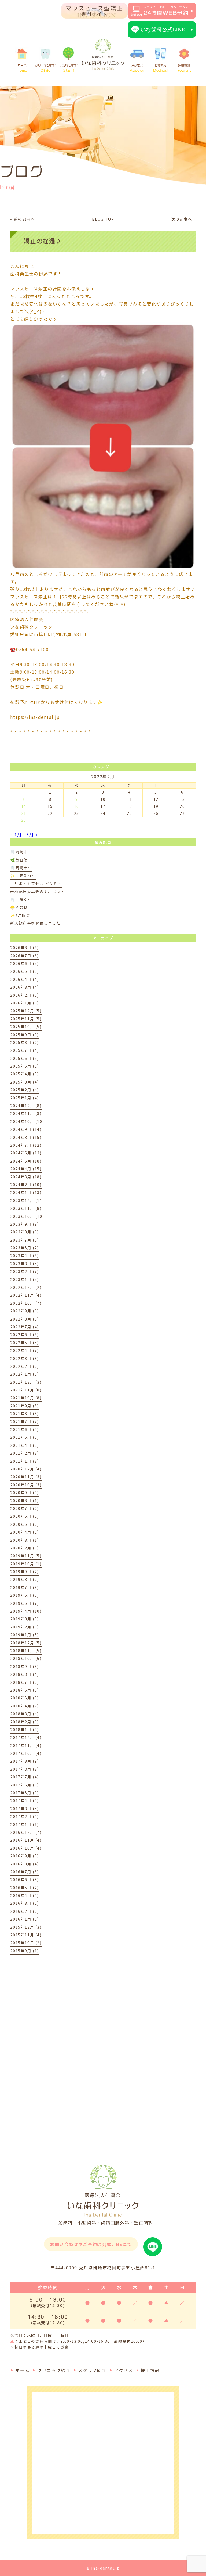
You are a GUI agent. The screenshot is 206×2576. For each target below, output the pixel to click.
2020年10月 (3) (26, 1485)
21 (24, 813)
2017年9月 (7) (25, 1761)
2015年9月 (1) (25, 1951)
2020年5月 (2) (25, 1524)
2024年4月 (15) (26, 1169)
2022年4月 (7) (25, 1350)
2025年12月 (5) (26, 1011)
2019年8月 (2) (25, 1579)
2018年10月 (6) (26, 1658)
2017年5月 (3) (25, 1793)
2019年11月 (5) (26, 1556)
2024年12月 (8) (26, 1106)
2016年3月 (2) (25, 1903)
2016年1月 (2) (25, 1919)
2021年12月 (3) (26, 1382)
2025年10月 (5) (26, 1027)
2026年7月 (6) (25, 956)
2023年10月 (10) (27, 1216)
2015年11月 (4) (26, 1935)
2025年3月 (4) (25, 1082)
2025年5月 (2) (25, 1066)
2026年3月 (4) (25, 987)
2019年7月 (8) (25, 1587)
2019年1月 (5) (25, 1635)
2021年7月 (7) (25, 1422)
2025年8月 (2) (25, 1042)
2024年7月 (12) (26, 1145)
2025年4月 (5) (25, 1074)
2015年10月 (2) (26, 1943)
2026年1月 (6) (25, 1003)
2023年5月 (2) (25, 1248)
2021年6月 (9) (25, 1429)
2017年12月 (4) (26, 1737)
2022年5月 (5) (25, 1343)
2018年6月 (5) (25, 1690)
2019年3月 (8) (25, 1619)
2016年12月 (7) (26, 1832)
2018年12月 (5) (26, 1643)
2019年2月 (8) (25, 1627)
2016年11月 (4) (26, 1840)
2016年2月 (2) (25, 1911)
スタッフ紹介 (69, 68)
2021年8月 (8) (25, 1413)
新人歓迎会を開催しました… (37, 923)
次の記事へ (182, 219)
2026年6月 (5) (25, 963)
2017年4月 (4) (25, 1800)
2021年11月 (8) (26, 1390)
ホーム (22, 68)
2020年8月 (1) (25, 1501)
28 (24, 820)
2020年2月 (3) (25, 1548)
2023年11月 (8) (26, 1208)
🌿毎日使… (21, 860)
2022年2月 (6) (25, 1366)
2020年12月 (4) (26, 1469)
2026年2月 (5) (25, 995)
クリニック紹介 (45, 68)
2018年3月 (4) (25, 1714)
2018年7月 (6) (25, 1682)
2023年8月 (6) (25, 1232)
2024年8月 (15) (26, 1137)
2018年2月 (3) (25, 1722)
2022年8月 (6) (25, 1319)
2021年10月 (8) (26, 1398)
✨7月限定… (22, 915)
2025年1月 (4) (25, 1098)
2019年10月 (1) (26, 1564)
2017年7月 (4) (25, 1777)
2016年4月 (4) (25, 1895)
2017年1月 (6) (25, 1824)
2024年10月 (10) (27, 1121)
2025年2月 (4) (25, 1090)
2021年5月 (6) (25, 1437)
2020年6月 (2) (25, 1516)
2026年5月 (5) (25, 971)
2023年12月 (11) (27, 1200)
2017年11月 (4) (26, 1745)
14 (24, 806)
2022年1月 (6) (25, 1374)
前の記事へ (24, 219)
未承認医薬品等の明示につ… (37, 891)
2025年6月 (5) (25, 1058)
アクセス (137, 68)
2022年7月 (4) (25, 1327)
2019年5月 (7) (25, 1603)
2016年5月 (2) (25, 1888)
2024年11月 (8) (26, 1113)
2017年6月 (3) (25, 1785)
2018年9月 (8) (25, 1666)
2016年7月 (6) (25, 1872)
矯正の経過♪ (43, 241)
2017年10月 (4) (26, 1753)
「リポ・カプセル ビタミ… (36, 884)
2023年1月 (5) (25, 1279)
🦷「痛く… (21, 899)
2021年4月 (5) (25, 1445)
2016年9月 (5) (25, 1856)
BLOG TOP (103, 219)
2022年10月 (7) (26, 1303)
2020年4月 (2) (25, 1532)
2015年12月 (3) (26, 1927)
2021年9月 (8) (25, 1406)
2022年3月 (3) (25, 1358)
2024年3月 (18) (26, 1177)
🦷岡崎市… (21, 852)
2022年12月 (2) (26, 1287)
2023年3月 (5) (25, 1264)
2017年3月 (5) (25, 1809)
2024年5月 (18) (26, 1161)
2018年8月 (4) (25, 1674)
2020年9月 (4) (25, 1492)
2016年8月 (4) (25, 1864)
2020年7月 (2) (25, 1508)
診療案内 (160, 68)
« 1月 (16, 834)
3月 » (32, 834)
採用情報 (184, 68)
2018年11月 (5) (26, 1651)
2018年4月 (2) (25, 1706)
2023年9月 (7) (25, 1224)
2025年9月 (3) (25, 1035)
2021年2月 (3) (25, 1453)
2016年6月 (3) (25, 1879)
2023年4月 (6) (25, 1255)
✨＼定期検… (23, 876)
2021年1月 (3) (25, 1461)
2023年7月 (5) (25, 1240)
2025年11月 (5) (26, 1019)
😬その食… (21, 907)
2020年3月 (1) (25, 1540)
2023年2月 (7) (25, 1271)
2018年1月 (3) (25, 1730)
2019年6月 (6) (25, 1595)
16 (77, 806)
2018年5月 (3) (25, 1698)
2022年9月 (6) (25, 1311)
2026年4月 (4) (25, 979)
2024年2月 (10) (26, 1185)
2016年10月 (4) (26, 1848)
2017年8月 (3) (25, 1769)
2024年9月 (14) (26, 1129)
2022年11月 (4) (26, 1295)
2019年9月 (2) (25, 1572)
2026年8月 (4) (25, 948)
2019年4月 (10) (26, 1611)
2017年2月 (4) (25, 1816)
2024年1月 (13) (26, 1192)
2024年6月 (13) (26, 1153)
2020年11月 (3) (26, 1477)
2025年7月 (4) (25, 1050)
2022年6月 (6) (25, 1334)
